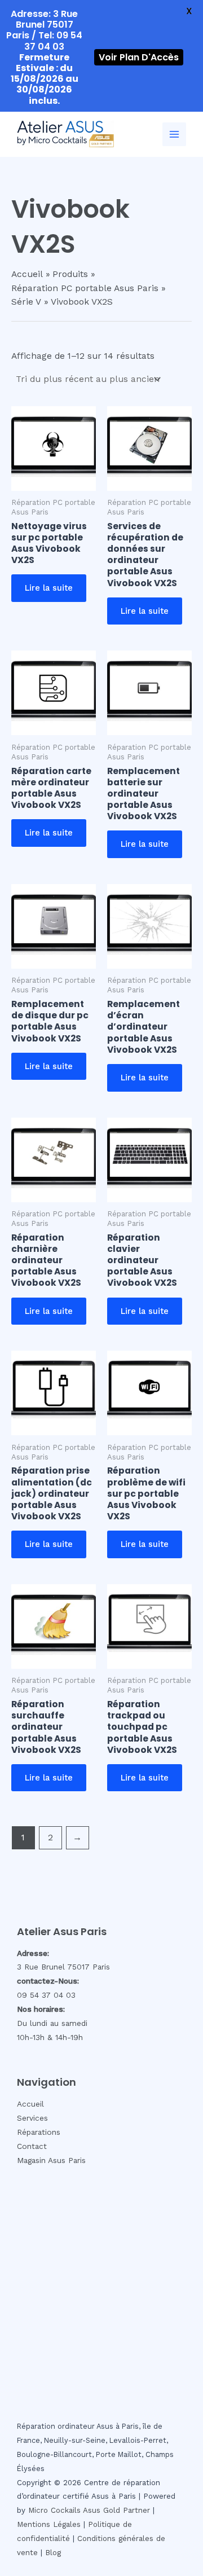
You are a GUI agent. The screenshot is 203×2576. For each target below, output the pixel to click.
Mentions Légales (49, 2524)
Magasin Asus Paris (51, 2160)
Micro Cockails (54, 2510)
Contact (32, 2146)
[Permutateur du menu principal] (174, 134)
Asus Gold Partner (116, 2510)
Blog (53, 2553)
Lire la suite (49, 588)
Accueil (30, 2104)
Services (32, 2118)
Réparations (39, 2132)
